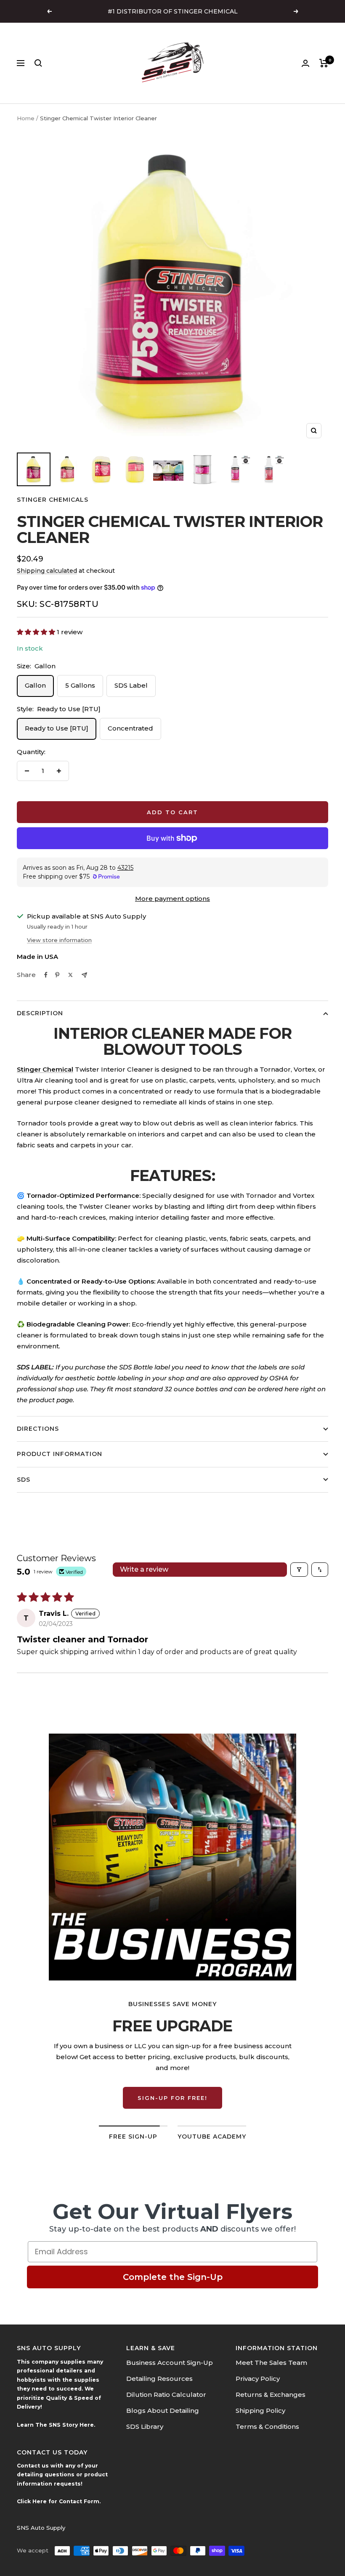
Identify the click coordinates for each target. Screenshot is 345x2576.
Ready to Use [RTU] (57, 728)
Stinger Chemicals (53, 500)
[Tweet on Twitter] (70, 975)
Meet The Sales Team (271, 2363)
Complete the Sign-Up (173, 2277)
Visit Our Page (173, 2087)
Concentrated (130, 728)
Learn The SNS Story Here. (56, 2425)
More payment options (172, 899)
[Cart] (324, 63)
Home (26, 118)
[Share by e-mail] (84, 975)
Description (40, 1013)
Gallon (35, 685)
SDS (24, 1480)
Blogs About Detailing (163, 2411)
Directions (38, 1429)
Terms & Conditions (267, 2426)
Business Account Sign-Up (170, 2363)
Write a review (144, 1569)
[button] (37, 632)
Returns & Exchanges (271, 2395)
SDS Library (145, 2426)
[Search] (38, 63)
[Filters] (299, 1570)
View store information (59, 940)
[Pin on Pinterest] (57, 975)
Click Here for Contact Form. (59, 2501)
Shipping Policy (260, 2411)
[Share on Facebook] (46, 975)
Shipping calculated (47, 571)
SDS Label (131, 685)
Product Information (60, 1454)
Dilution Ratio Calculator (166, 2395)
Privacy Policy (258, 2379)
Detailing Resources (159, 2379)
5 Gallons (80, 685)
